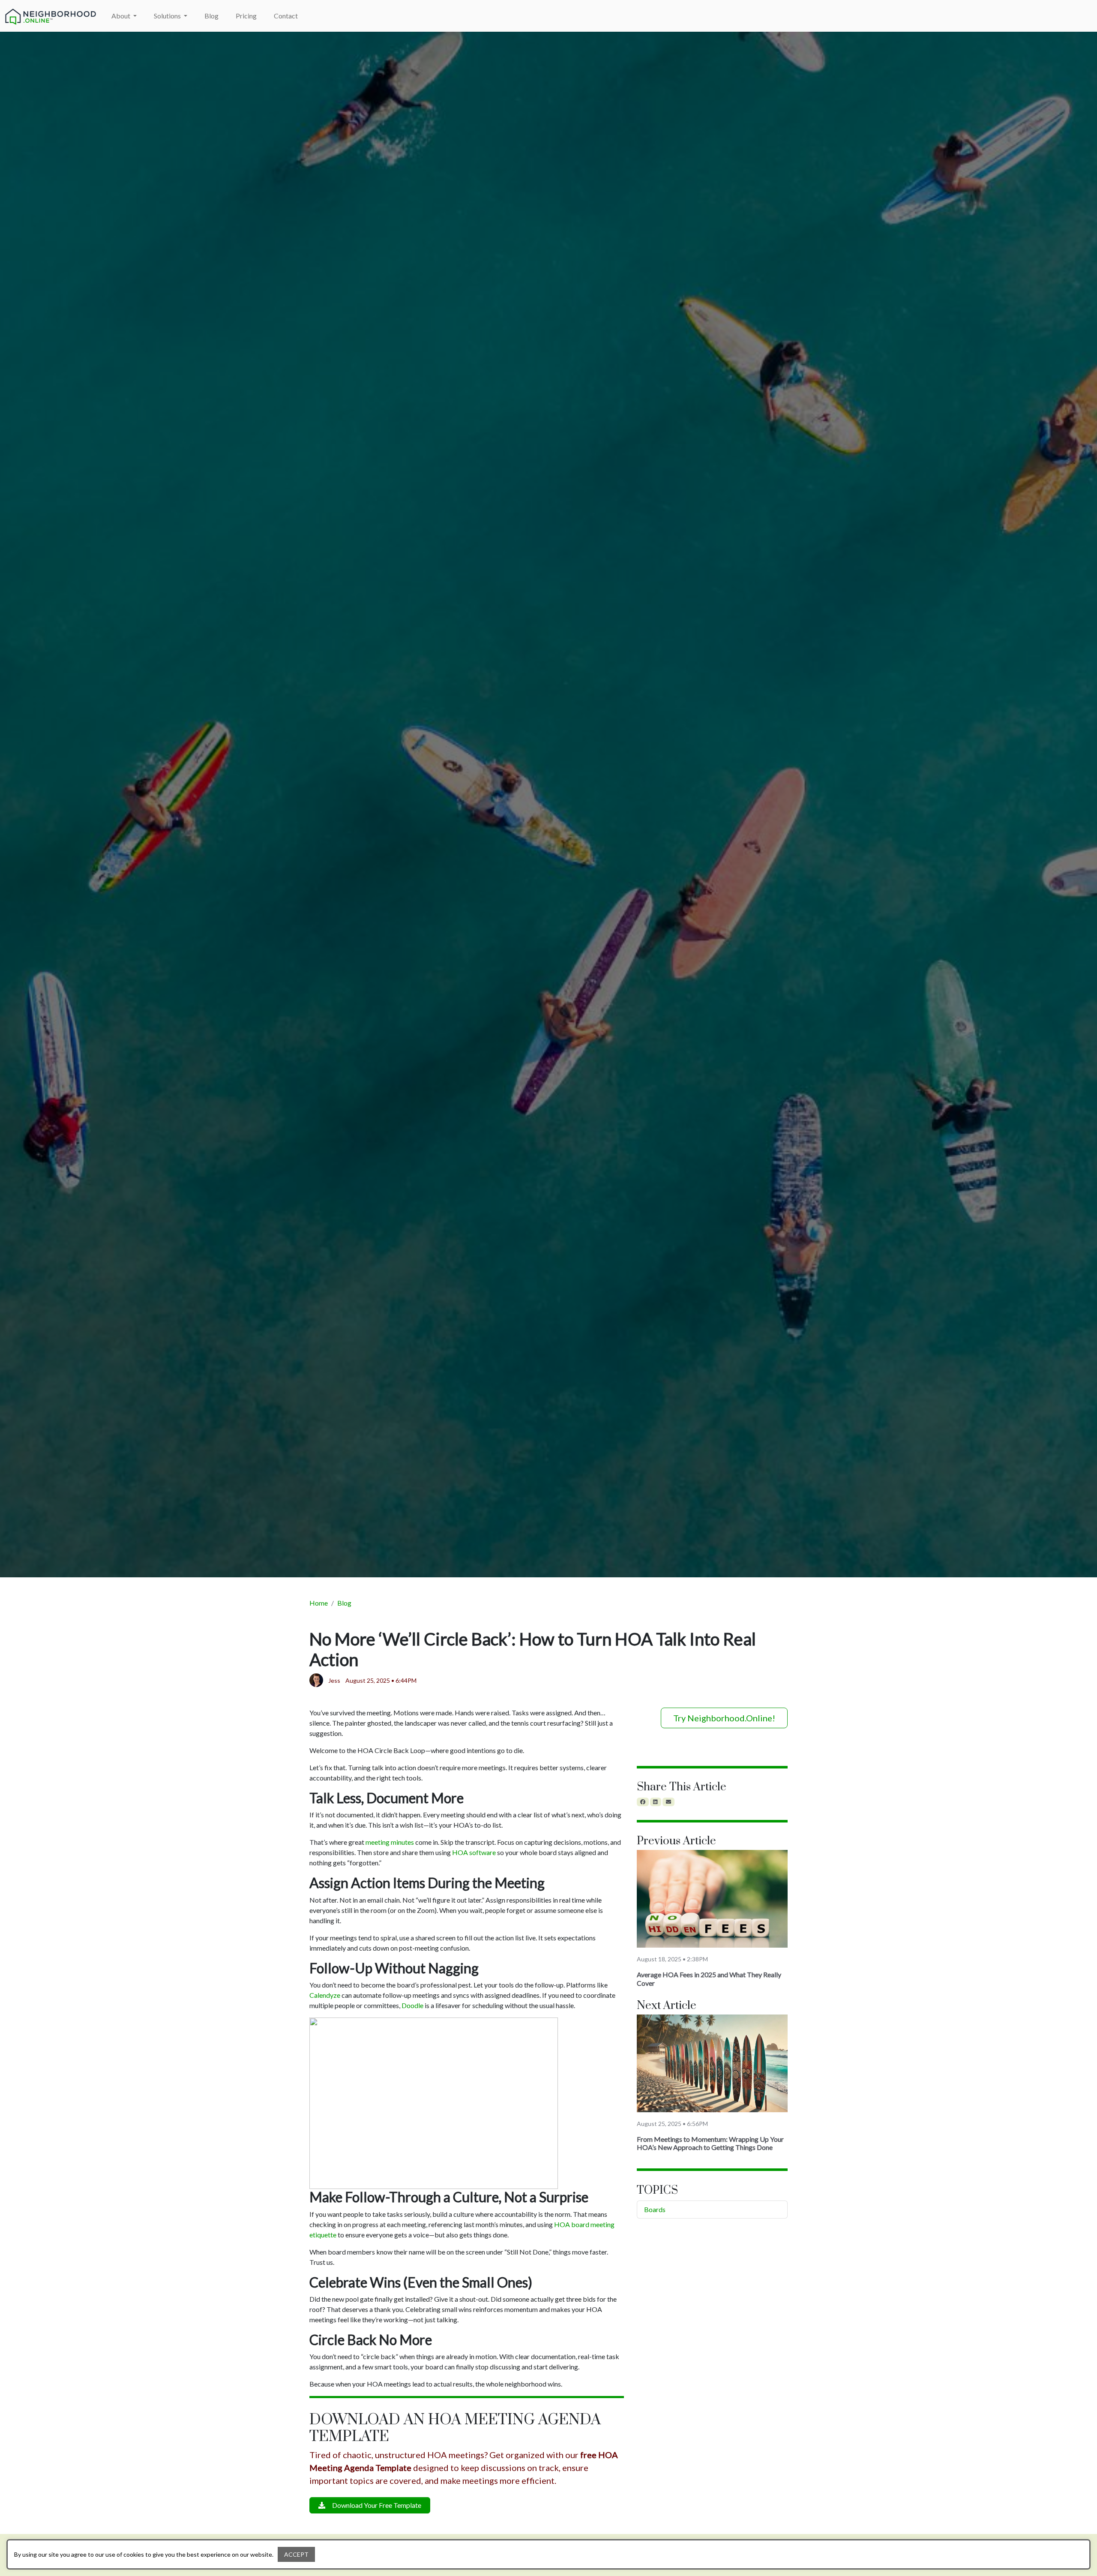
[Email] (668, 1802)
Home (319, 1603)
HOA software (474, 1852)
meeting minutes (390, 1842)
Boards (655, 2209)
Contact (286, 16)
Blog (211, 16)
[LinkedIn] (656, 1802)
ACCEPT (296, 2554)
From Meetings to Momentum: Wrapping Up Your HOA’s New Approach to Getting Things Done (710, 2143)
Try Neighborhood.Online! (724, 1718)
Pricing (246, 16)
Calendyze (325, 1995)
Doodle (412, 2005)
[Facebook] (643, 1802)
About (121, 16)
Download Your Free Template (377, 2505)
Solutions (168, 16)
